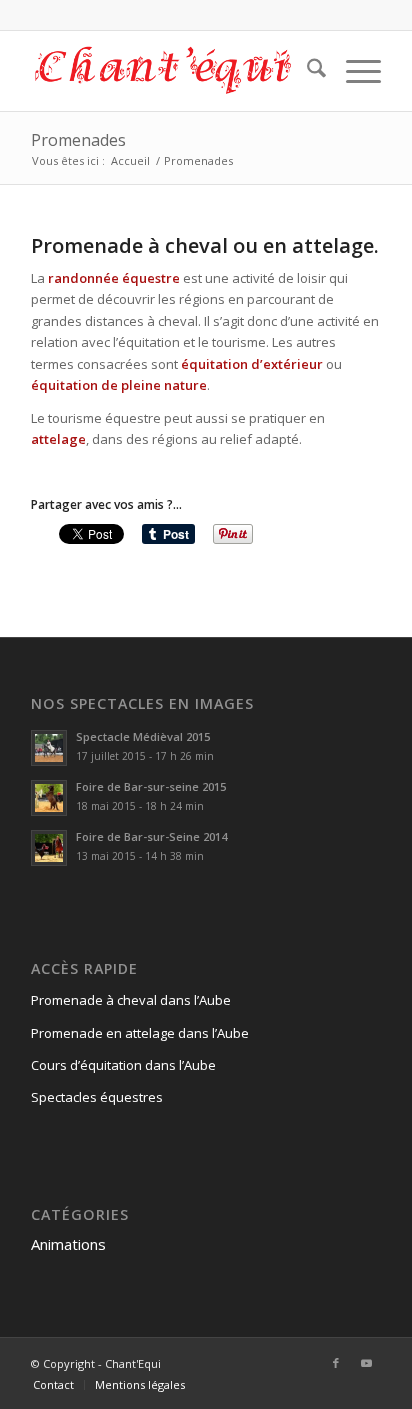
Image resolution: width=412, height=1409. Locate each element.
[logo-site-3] (171, 71)
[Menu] (353, 71)
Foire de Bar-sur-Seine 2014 (151, 836)
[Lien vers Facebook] (336, 1363)
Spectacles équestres (97, 1097)
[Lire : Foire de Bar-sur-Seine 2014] (49, 848)
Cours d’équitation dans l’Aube (123, 1065)
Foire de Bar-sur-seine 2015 (151, 786)
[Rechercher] (306, 71)
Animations (68, 1244)
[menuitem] (306, 71)
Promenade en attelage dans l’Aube (140, 1033)
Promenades (78, 140)
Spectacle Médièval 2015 (143, 736)
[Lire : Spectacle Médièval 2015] (49, 748)
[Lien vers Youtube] (366, 1363)
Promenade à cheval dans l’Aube (131, 1000)
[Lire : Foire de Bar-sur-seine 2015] (49, 798)
